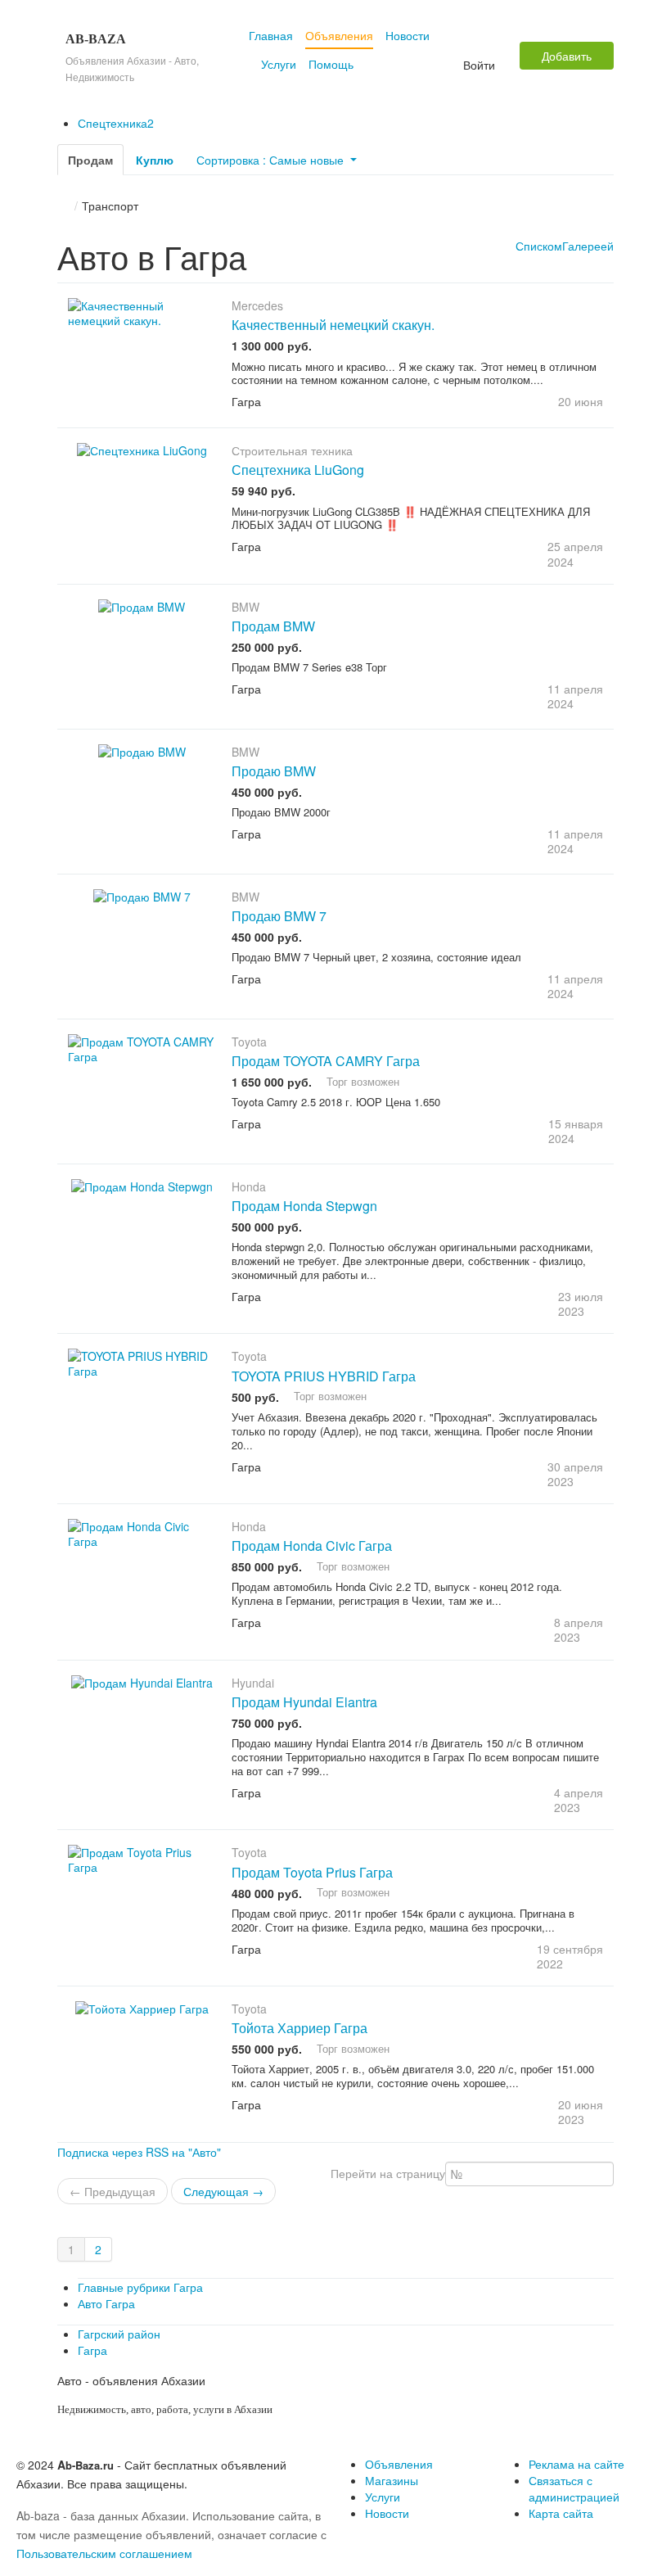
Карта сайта (561, 2513)
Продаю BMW (274, 771)
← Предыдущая (113, 2191)
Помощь (331, 64)
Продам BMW (273, 626)
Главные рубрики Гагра (140, 2287)
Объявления (339, 35)
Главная (271, 35)
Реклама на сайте (576, 2464)
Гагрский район (119, 2334)
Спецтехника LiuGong (298, 470)
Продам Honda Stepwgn (304, 1206)
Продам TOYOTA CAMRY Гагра (326, 1061)
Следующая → (223, 2191)
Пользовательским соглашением (104, 2553)
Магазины (392, 2480)
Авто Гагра (106, 2303)
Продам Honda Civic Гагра (312, 1546)
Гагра (92, 2350)
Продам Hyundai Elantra (304, 1702)
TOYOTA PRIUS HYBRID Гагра (324, 1376)
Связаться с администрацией (574, 2488)
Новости (408, 35)
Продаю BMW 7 (279, 916)
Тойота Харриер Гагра (299, 2028)
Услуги (279, 64)
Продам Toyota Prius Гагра (312, 1872)
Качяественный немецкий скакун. (333, 325)
